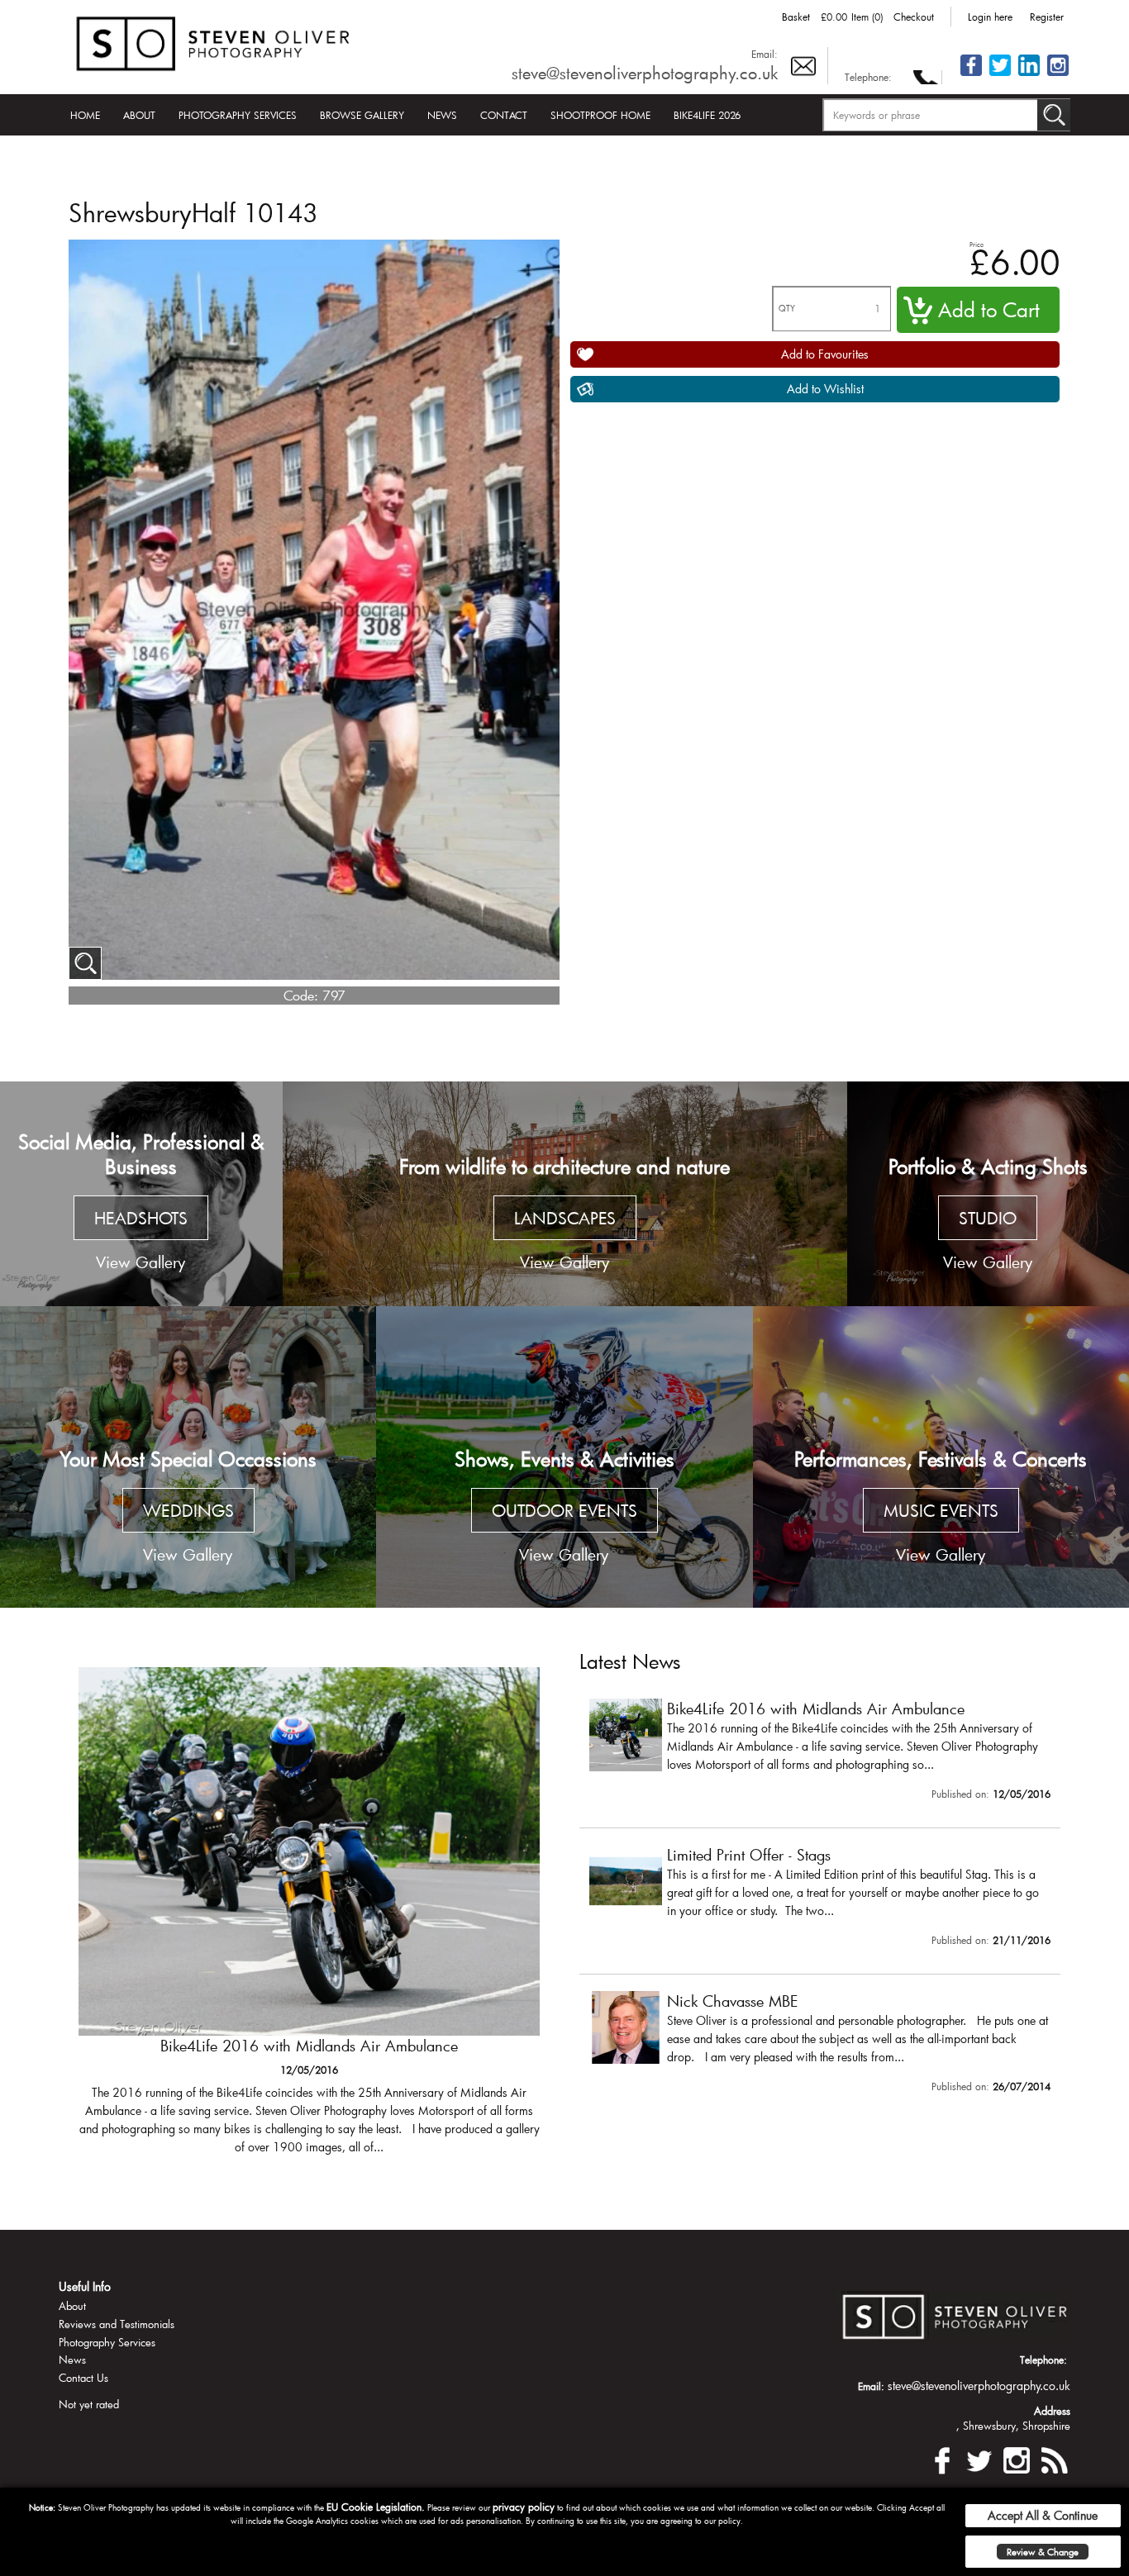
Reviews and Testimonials (117, 2324)
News (442, 115)
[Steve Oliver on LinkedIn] (1029, 75)
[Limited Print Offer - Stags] (309, 1919)
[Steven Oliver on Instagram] (1017, 2457)
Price (977, 244)
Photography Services (238, 115)
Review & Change (1043, 2552)
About (139, 115)
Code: (301, 995)
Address (1052, 2411)
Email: (765, 54)
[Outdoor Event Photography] (564, 1457)
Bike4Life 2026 (707, 115)
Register (1047, 17)
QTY (787, 309)
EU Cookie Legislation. (376, 2507)
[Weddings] (188, 1457)
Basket (796, 17)
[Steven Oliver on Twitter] (979, 2457)
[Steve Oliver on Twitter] (1000, 75)
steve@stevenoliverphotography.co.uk (645, 73)
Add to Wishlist (825, 389)
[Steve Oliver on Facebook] (971, 75)
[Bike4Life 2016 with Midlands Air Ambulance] (820, 1753)
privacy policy (524, 2507)
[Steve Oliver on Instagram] (1058, 75)
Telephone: (868, 77)
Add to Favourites (825, 354)
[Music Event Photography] (941, 1457)
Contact (504, 115)
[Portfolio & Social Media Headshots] (141, 1194)
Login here (990, 17)
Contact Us (83, 2378)
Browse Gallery (362, 115)
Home (85, 115)
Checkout (914, 17)
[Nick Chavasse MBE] (820, 2046)
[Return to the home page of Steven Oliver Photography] (214, 41)
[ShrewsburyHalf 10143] (85, 963)
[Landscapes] (565, 1194)
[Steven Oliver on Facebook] (942, 2457)
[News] (1054, 2457)
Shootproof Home (600, 115)
